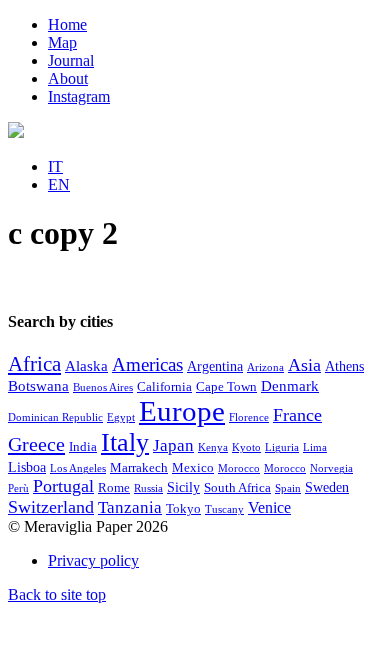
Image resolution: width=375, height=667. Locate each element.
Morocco (239, 468)
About (68, 78)
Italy (125, 442)
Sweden (327, 487)
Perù (18, 488)
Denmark (290, 386)
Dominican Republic (55, 417)
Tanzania (130, 507)
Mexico (193, 468)
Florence (249, 417)
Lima (315, 447)
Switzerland (51, 507)
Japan (173, 445)
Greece (36, 444)
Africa (34, 364)
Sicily (183, 487)
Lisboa (27, 467)
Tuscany (224, 509)
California (164, 387)
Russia (148, 488)
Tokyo (183, 509)
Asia (304, 365)
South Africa (237, 488)
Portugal (63, 486)
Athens (344, 366)
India (83, 447)
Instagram (79, 96)
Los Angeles (78, 468)
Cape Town (226, 387)
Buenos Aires (103, 387)
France (297, 415)
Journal (71, 60)
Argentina (215, 366)
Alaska (86, 366)
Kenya (213, 447)
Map (62, 42)
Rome (114, 488)
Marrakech (139, 468)
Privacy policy (93, 560)
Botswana (38, 386)
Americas (147, 364)
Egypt (121, 417)
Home (67, 24)
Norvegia (331, 468)
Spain (288, 488)
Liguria (282, 447)
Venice (269, 507)
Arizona (265, 367)
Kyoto (246, 447)
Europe (182, 411)
